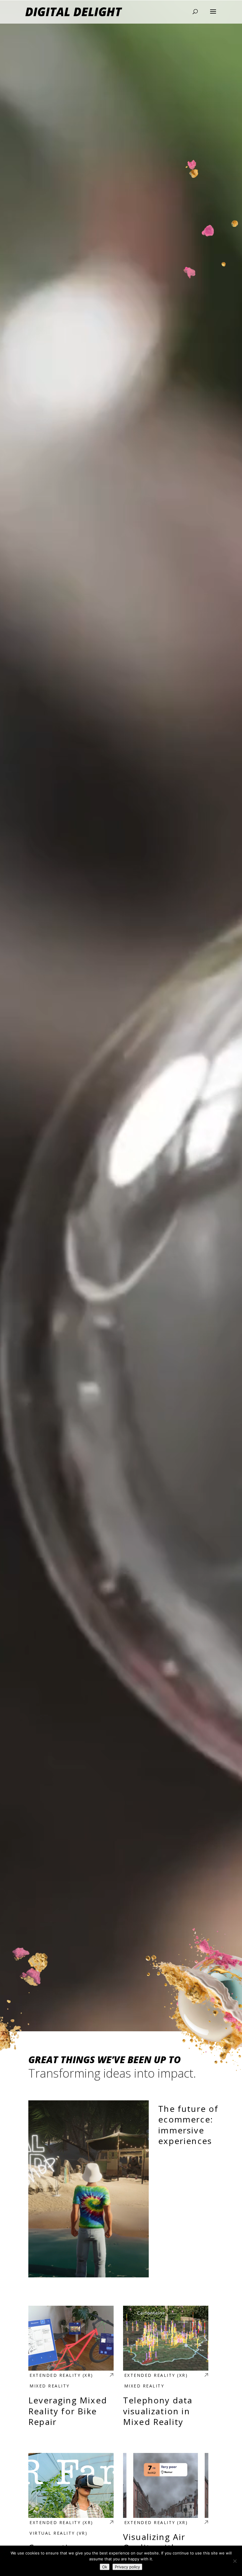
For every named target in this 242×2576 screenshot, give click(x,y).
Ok (105, 2567)
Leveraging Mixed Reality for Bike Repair (71, 2369)
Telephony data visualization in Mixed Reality (166, 2369)
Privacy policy (127, 2567)
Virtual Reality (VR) (58, 2533)
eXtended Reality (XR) (61, 2375)
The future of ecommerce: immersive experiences (121, 2189)
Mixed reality (50, 2386)
